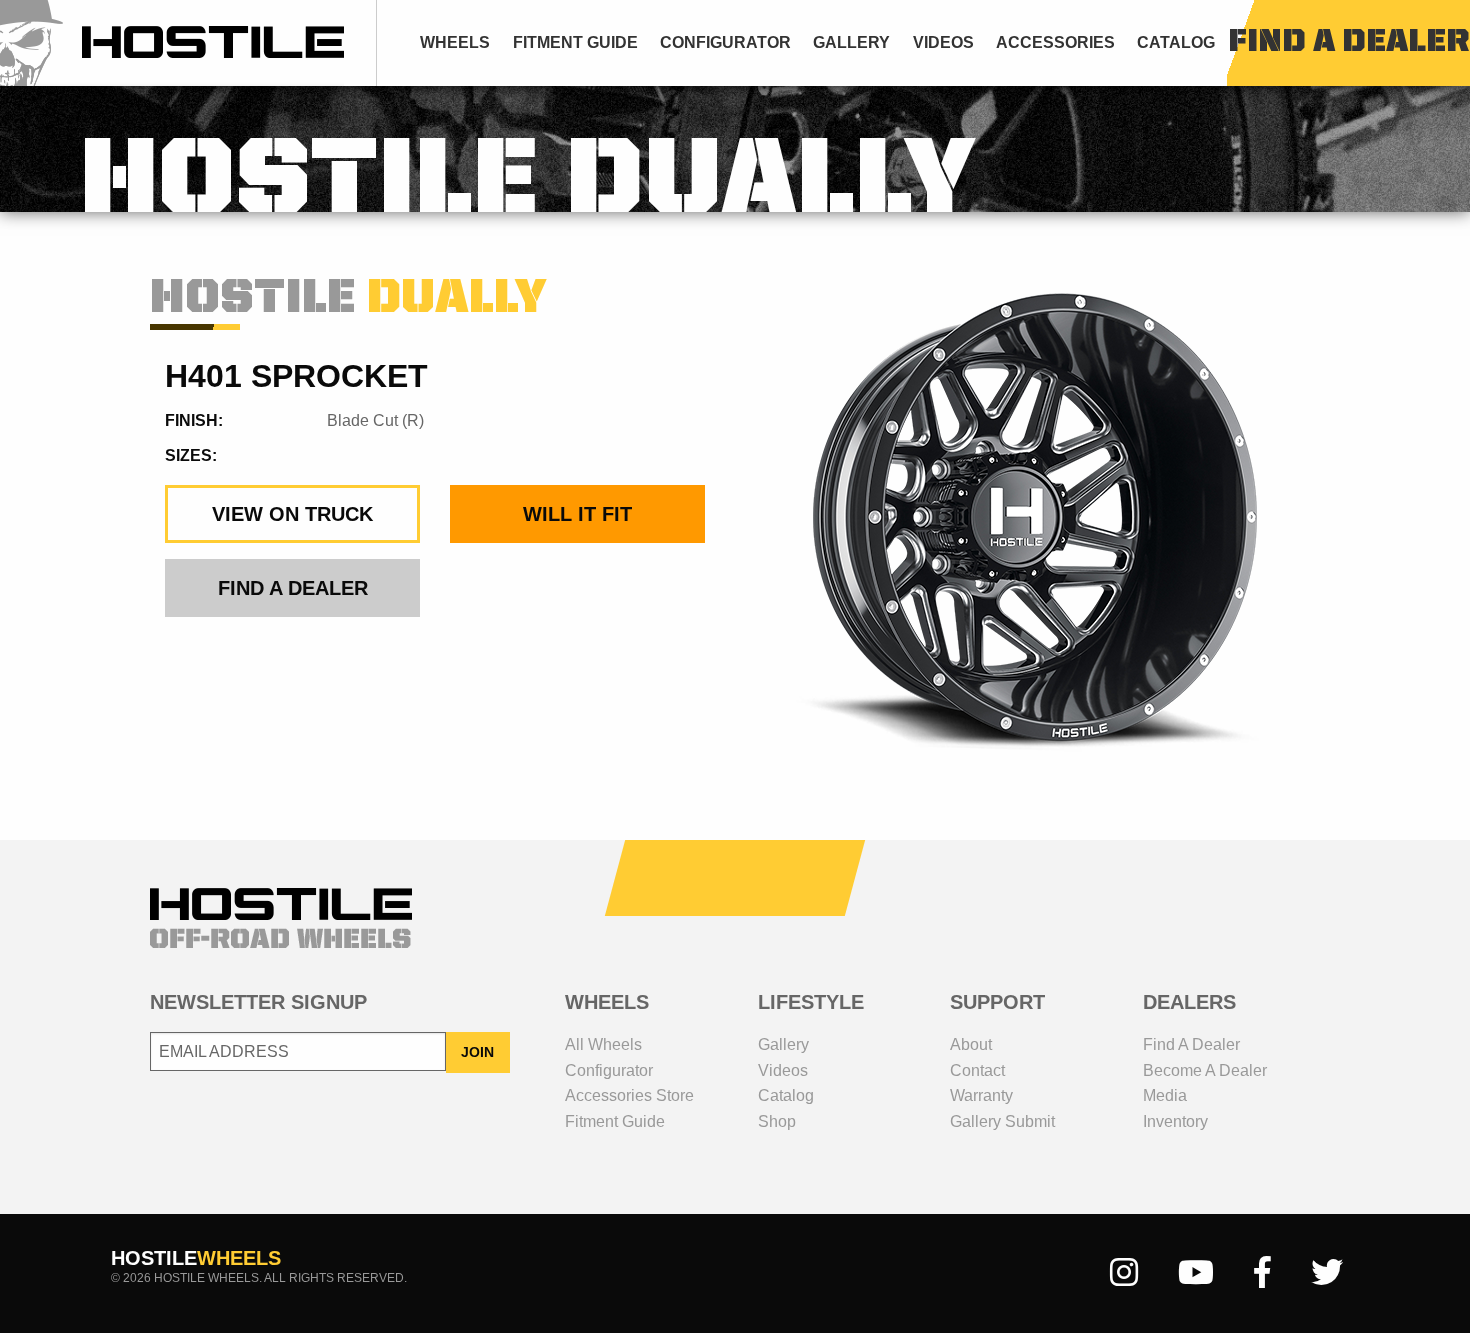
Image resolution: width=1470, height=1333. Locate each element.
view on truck (292, 514)
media (1165, 1095)
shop (777, 1121)
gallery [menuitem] (851, 42)
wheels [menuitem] (455, 42)
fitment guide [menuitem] (575, 42)
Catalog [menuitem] (1176, 42)
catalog (786, 1095)
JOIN (477, 1052)
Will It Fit (577, 514)
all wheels (603, 1044)
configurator (609, 1070)
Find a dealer (1191, 1044)
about (971, 1044)
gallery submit (1002, 1121)
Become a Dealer (1205, 1070)
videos (783, 1070)
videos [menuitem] (943, 42)
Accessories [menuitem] (1055, 42)
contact (977, 1070)
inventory (1175, 1121)
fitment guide (615, 1121)
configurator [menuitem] (725, 42)
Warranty (981, 1095)
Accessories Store (629, 1095)
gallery (783, 1044)
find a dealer (1348, 43)
